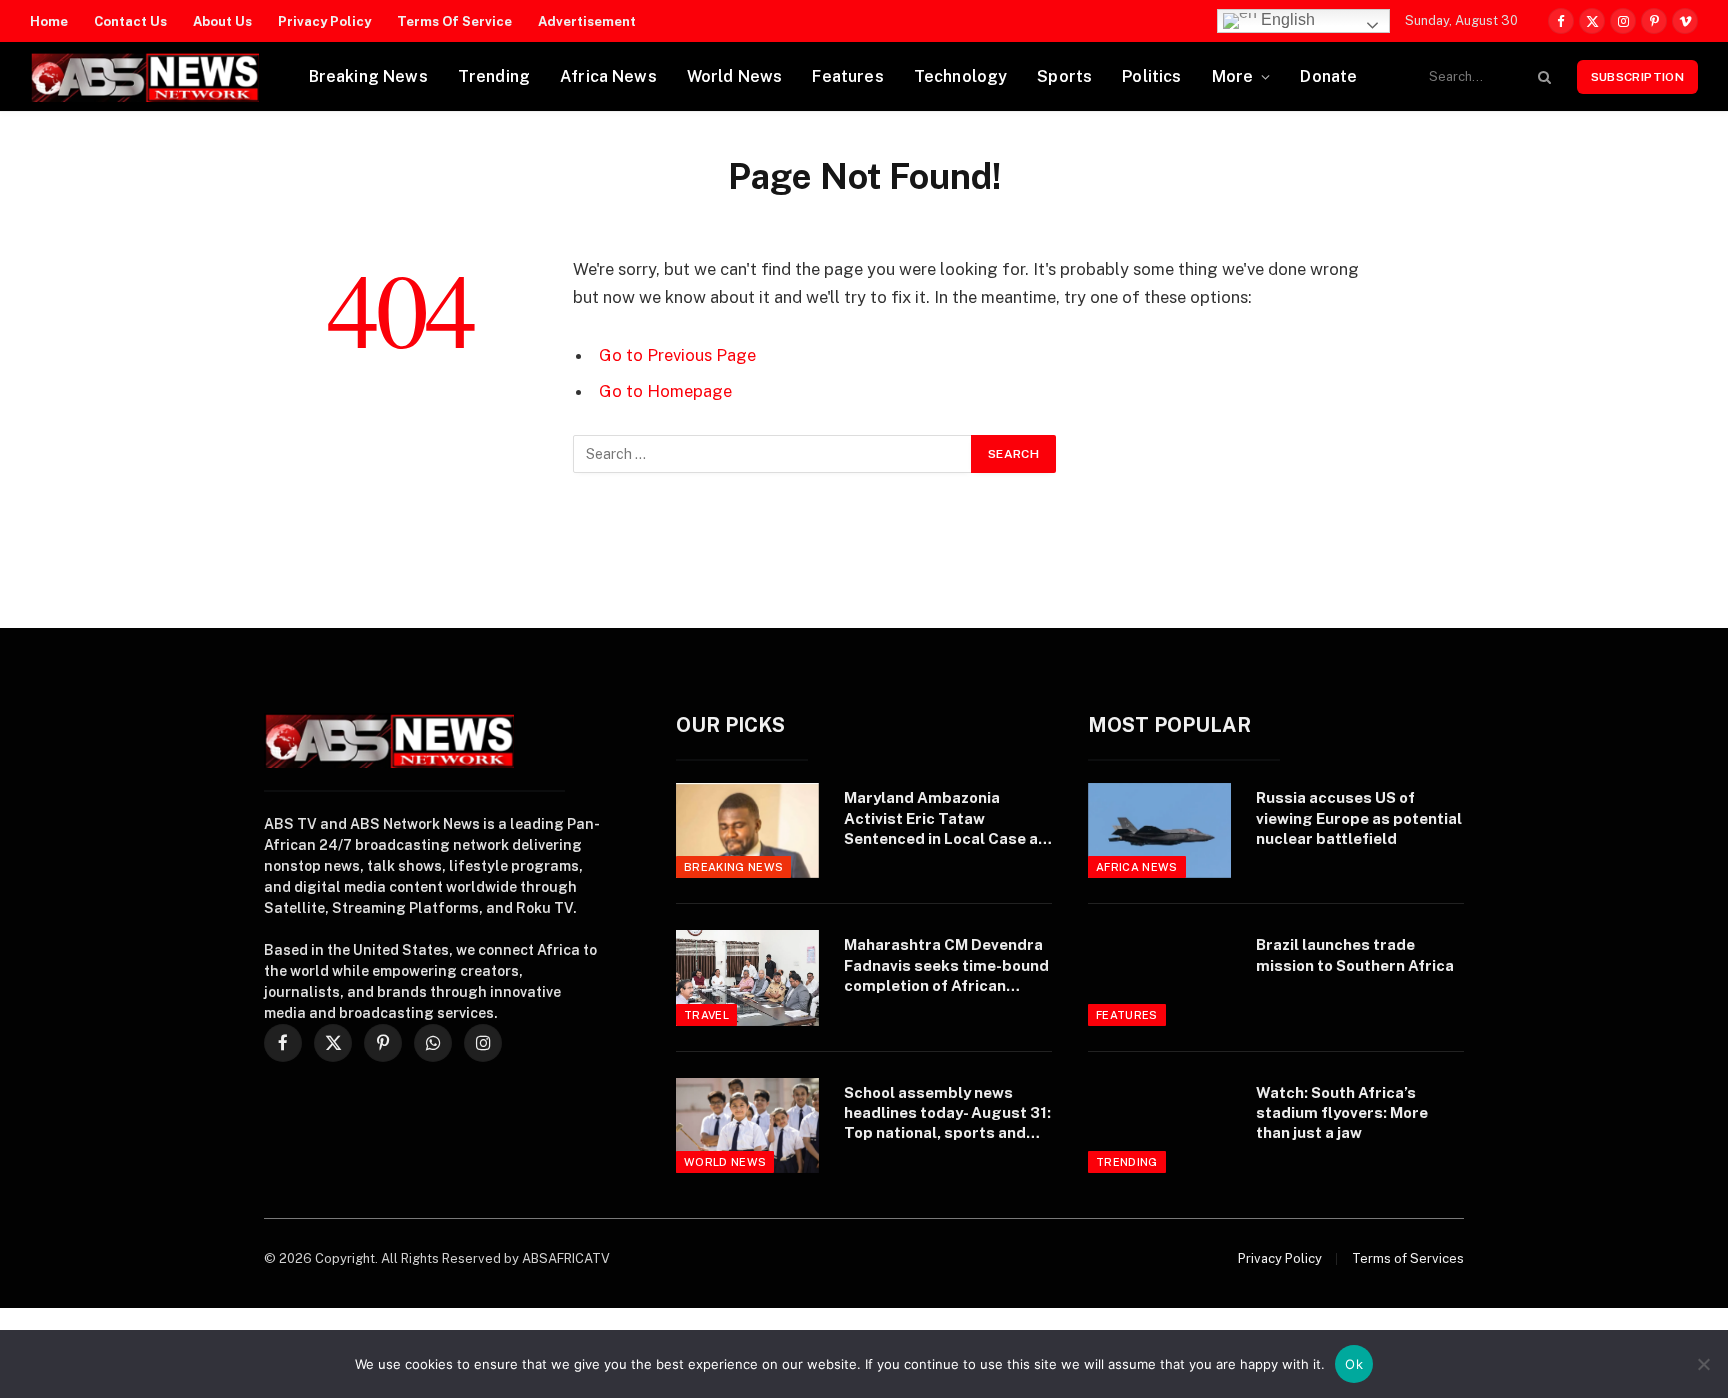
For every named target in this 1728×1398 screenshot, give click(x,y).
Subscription (1637, 77)
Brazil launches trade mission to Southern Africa (1355, 954)
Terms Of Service (454, 21)
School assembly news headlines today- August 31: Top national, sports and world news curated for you (947, 1114)
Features (847, 76)
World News (735, 76)
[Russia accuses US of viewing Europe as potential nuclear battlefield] (1159, 830)
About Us (222, 21)
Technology (961, 76)
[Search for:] (773, 454)
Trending (494, 76)
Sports (1064, 76)
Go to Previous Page (677, 355)
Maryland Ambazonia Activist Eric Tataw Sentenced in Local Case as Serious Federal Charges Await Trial (945, 819)
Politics (1151, 76)
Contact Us (130, 21)
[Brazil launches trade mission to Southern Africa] (1159, 977)
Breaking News (368, 76)
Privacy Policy (324, 21)
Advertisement (587, 21)
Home (49, 21)
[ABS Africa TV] (144, 77)
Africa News (608, 76)
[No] (1703, 1364)
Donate (1328, 76)
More (1233, 76)
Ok (1354, 1364)
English (1286, 19)
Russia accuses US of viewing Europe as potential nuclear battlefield (1359, 818)
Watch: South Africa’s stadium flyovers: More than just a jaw (1342, 1113)
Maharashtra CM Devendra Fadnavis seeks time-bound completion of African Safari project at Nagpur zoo (946, 966)
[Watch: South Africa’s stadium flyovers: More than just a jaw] (1159, 1125)
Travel (706, 1015)
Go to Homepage (665, 391)
